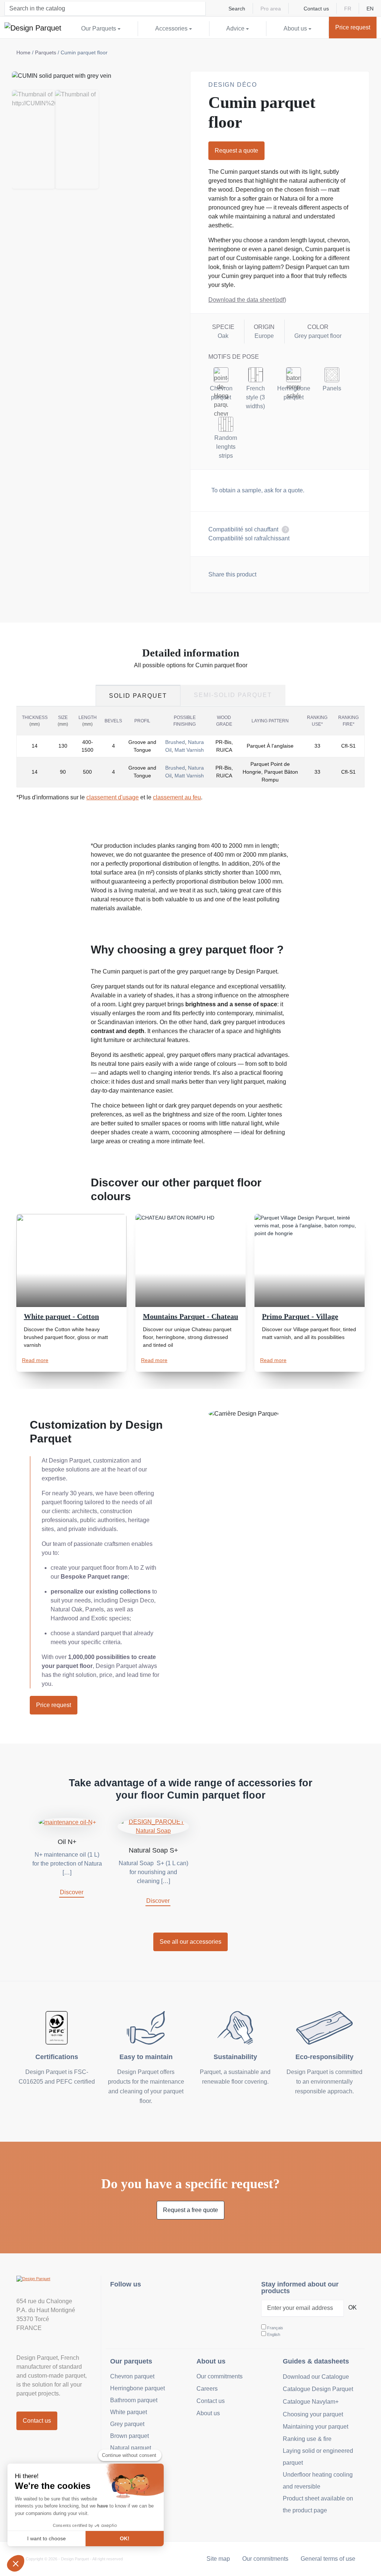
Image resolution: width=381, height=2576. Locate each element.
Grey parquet (127, 2424)
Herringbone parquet (137, 2388)
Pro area (271, 9)
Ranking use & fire (307, 2439)
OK (353, 2307)
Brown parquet (129, 2436)
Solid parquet (138, 696)
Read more (35, 1360)
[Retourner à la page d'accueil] (33, 28)
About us (208, 2413)
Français (275, 2328)
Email (304, 573)
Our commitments (220, 2376)
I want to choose (47, 2538)
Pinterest (153, 2304)
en (370, 9)
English (274, 2334)
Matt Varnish (189, 750)
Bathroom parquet (134, 2400)
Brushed (175, 742)
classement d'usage (113, 797)
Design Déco (233, 85)
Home (23, 52)
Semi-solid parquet (233, 695)
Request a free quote (190, 2210)
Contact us (316, 9)
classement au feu (177, 797)
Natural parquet (131, 2448)
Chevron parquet (132, 2376)
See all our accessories (190, 1942)
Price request (54, 1705)
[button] (16, 2563)
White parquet (129, 2412)
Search (237, 9)
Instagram (120, 2304)
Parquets (46, 52)
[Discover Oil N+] (67, 1822)
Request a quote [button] (236, 151)
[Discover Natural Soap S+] (153, 1826)
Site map (218, 2559)
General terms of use (328, 2559)
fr (348, 9)
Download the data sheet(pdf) (247, 300)
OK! (125, 2538)
